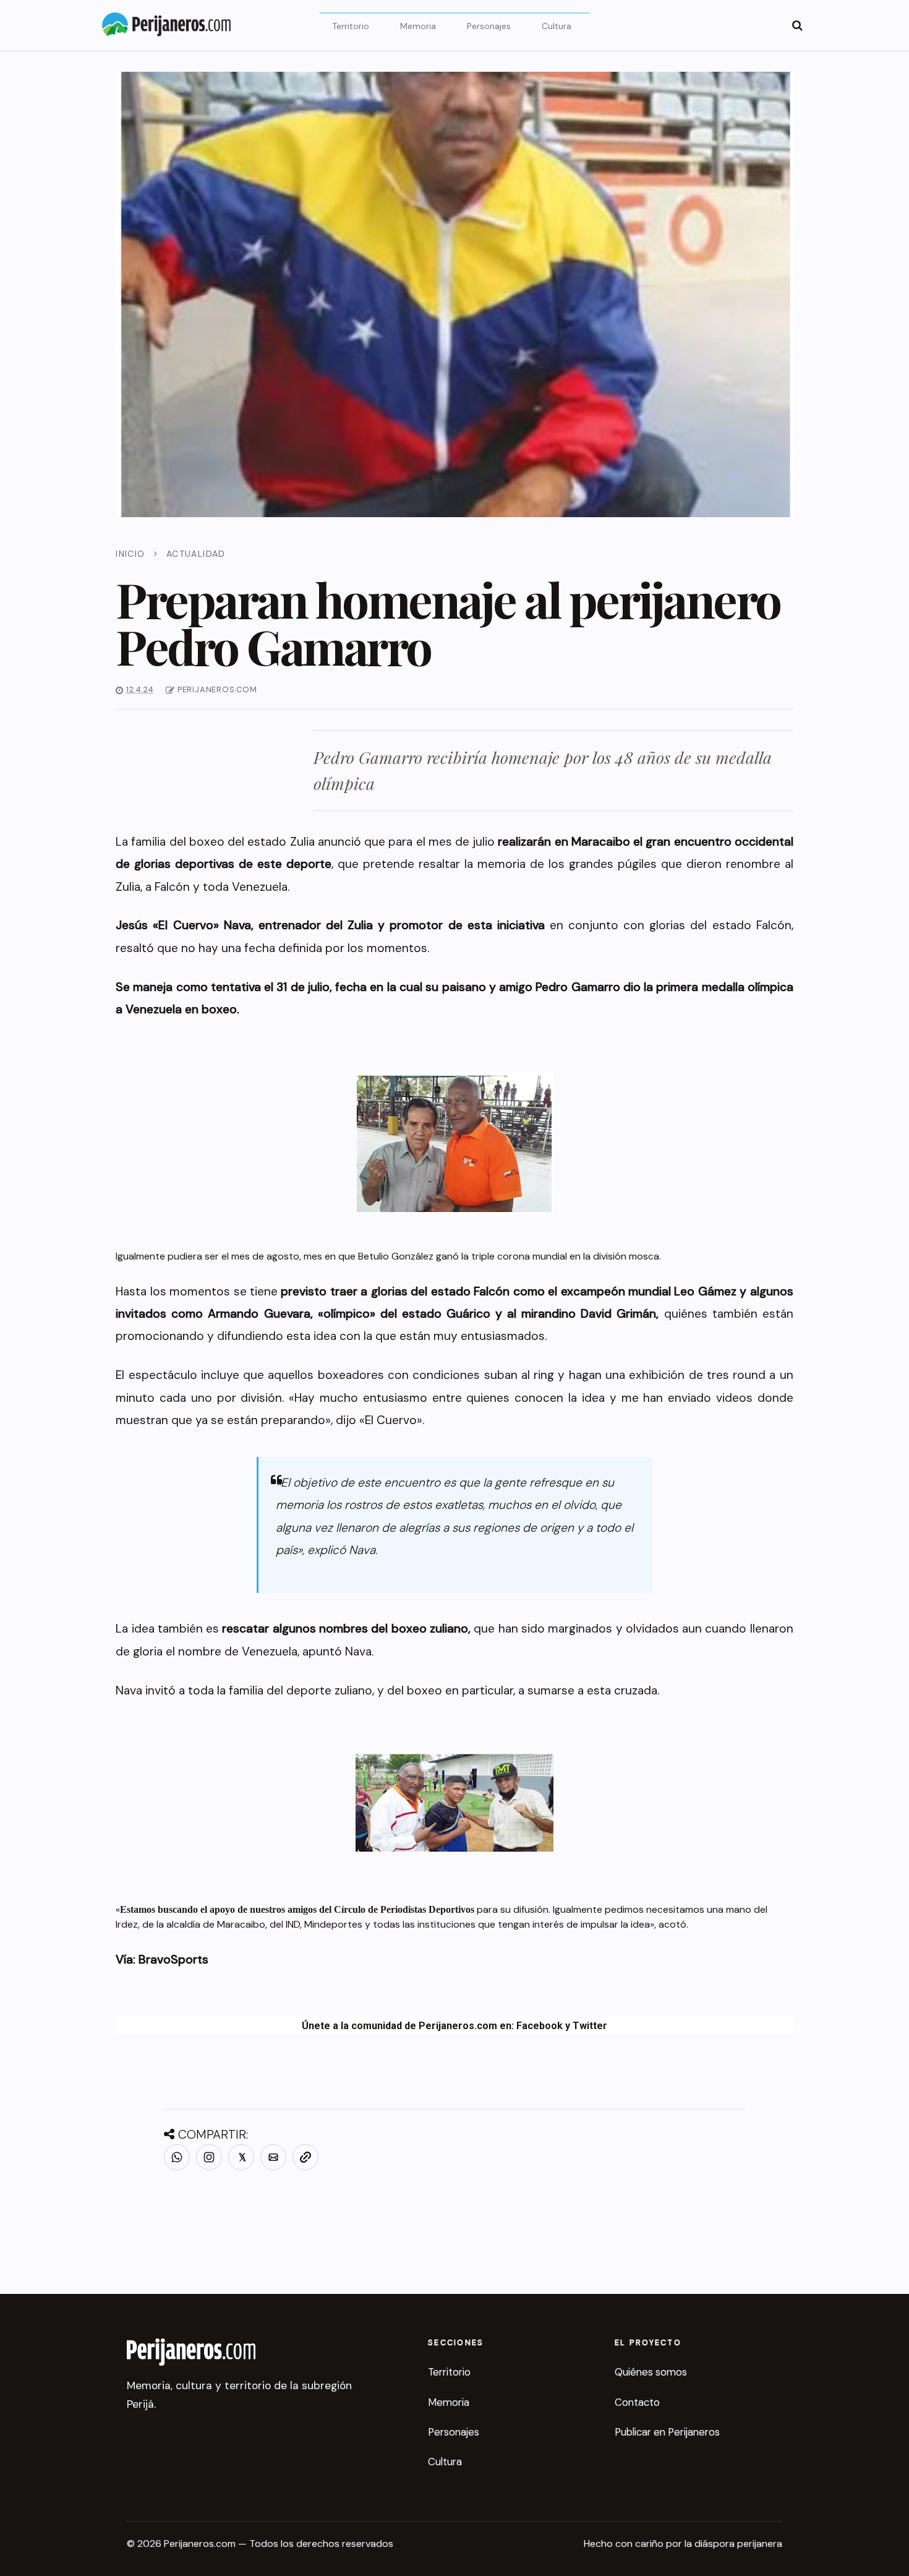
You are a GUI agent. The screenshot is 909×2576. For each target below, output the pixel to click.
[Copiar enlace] (305, 2157)
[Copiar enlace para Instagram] (209, 2157)
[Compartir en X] (241, 2157)
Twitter (590, 2026)
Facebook (540, 2026)
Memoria (418, 26)
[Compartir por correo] (273, 2157)
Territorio (351, 26)
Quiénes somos (651, 2372)
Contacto (637, 2402)
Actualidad (196, 554)
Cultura (557, 26)
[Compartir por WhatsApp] (177, 2157)
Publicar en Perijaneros (667, 2432)
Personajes (489, 26)
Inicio (130, 554)
